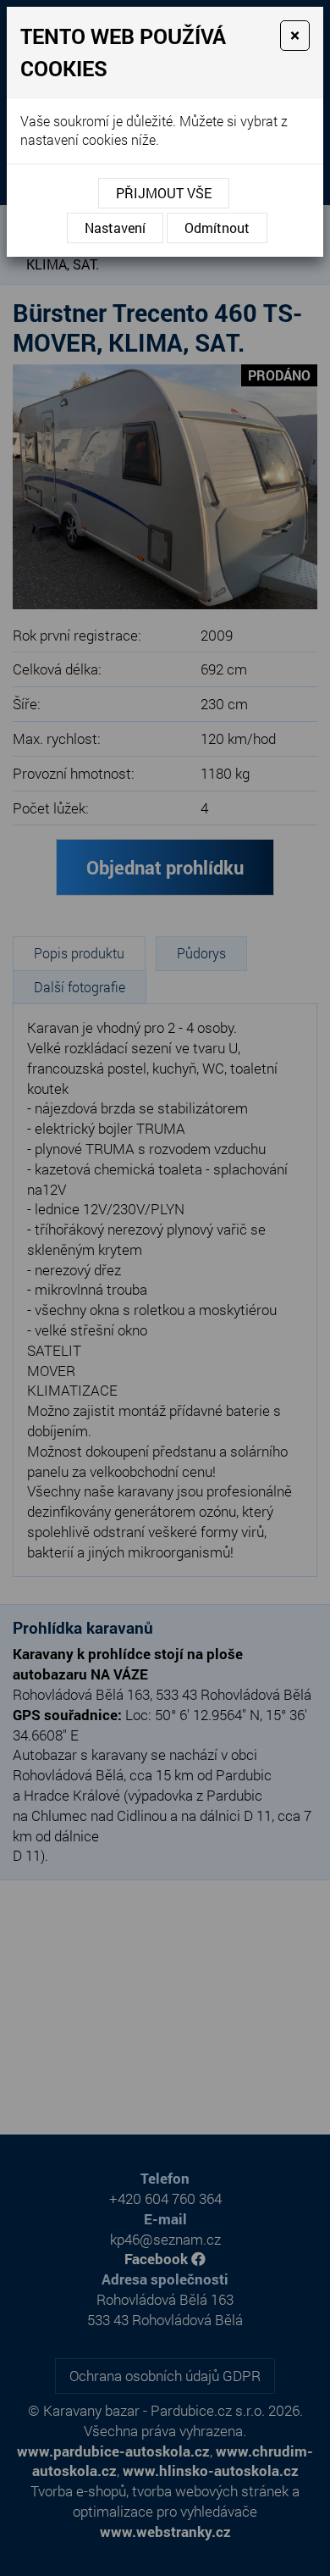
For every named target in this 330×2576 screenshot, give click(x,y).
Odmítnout (217, 228)
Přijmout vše (164, 193)
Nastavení (115, 228)
